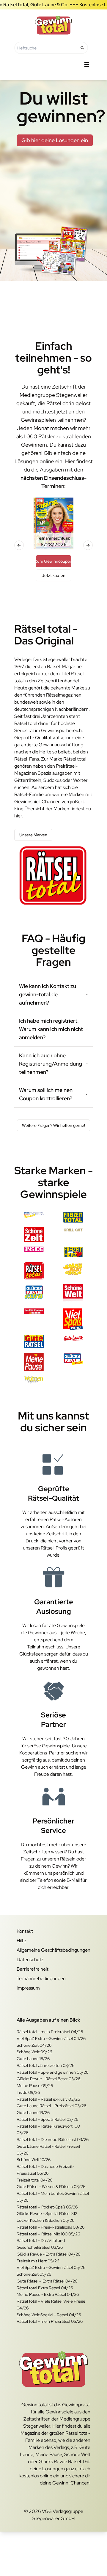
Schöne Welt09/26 (34, 2052)
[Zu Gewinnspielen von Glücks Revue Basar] (34, 1217)
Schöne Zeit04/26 (34, 2045)
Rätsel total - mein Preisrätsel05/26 (50, 2321)
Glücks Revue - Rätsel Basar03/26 (48, 2079)
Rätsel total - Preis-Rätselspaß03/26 (51, 2227)
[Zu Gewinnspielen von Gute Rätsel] (34, 1341)
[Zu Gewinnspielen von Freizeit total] (73, 1217)
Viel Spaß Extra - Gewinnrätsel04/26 (51, 2038)
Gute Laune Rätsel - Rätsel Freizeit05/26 (48, 2150)
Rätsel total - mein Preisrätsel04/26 (50, 2032)
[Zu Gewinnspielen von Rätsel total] (34, 1271)
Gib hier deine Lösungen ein (55, 140)
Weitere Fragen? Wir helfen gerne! (53, 1125)
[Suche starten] (82, 48)
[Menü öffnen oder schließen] (87, 65)
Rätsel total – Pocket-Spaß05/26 (47, 2207)
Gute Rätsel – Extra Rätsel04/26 (47, 2281)
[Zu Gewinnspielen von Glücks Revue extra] (34, 1294)
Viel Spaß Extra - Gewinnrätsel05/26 (51, 2267)
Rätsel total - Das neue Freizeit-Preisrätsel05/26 (45, 2170)
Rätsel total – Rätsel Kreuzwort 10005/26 (48, 2130)
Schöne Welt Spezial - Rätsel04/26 (49, 2315)
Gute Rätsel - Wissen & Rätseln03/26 (51, 2187)
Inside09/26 (28, 2092)
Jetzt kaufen (53, 575)
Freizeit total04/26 (34, 2180)
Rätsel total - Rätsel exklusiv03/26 (48, 2099)
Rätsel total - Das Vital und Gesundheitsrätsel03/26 (41, 2244)
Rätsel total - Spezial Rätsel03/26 (47, 2119)
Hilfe (21, 1941)
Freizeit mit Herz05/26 (38, 2261)
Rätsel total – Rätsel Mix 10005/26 (48, 2234)
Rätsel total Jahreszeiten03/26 (45, 2065)
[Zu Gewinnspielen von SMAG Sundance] (73, 1271)
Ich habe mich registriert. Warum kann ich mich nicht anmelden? (51, 1029)
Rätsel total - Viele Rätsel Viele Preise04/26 (51, 2305)
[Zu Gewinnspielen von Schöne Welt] (73, 1294)
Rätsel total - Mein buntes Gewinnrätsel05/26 (53, 2197)
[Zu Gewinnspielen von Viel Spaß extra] (73, 1319)
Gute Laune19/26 (33, 2113)
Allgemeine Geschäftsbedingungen (53, 1950)
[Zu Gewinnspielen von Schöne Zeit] (34, 1235)
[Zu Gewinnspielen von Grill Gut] (73, 1235)
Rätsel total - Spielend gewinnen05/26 (52, 2072)
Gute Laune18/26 (33, 2059)
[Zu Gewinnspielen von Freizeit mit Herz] (73, 1252)
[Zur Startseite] (53, 25)
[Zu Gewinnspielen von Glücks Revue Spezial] (73, 1362)
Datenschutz (30, 1960)
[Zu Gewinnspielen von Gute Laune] (73, 1341)
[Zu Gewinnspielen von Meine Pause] (34, 1362)
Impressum (28, 1988)
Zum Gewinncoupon (53, 561)
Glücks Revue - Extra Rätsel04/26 (48, 2254)
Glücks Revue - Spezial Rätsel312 (47, 2214)
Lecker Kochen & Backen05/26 (45, 2220)
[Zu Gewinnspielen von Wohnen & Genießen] (34, 1380)
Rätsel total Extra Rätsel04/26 (45, 2288)
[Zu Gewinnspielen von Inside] (34, 1252)
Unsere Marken (33, 835)
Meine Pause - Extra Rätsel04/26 (48, 2294)
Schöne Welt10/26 (34, 2160)
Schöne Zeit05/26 (34, 2274)
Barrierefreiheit (33, 1969)
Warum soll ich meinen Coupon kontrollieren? (46, 1094)
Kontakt (25, 1931)
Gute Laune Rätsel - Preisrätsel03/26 (51, 2106)
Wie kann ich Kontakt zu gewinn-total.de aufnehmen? (48, 994)
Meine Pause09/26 (35, 2086)
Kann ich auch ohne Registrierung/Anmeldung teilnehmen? (51, 1064)
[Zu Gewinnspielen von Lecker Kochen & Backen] (34, 1319)
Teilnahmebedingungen (41, 1978)
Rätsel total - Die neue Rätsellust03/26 (53, 2139)
